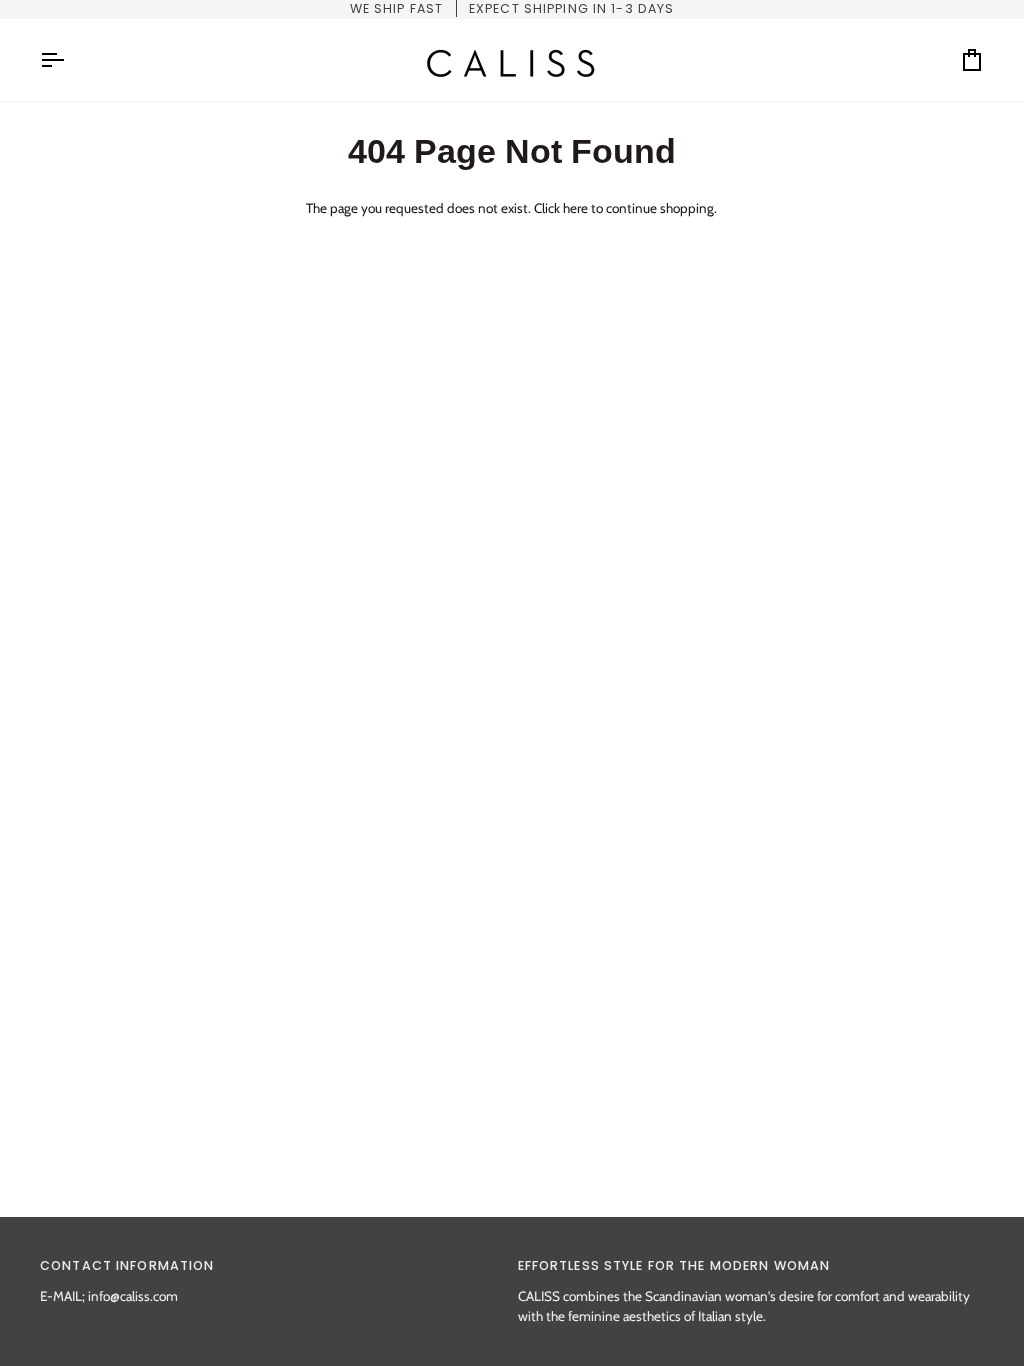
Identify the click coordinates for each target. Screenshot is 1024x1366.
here (575, 208)
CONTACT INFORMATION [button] (127, 1265)
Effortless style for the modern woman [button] (674, 1265)
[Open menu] (70, 60)
